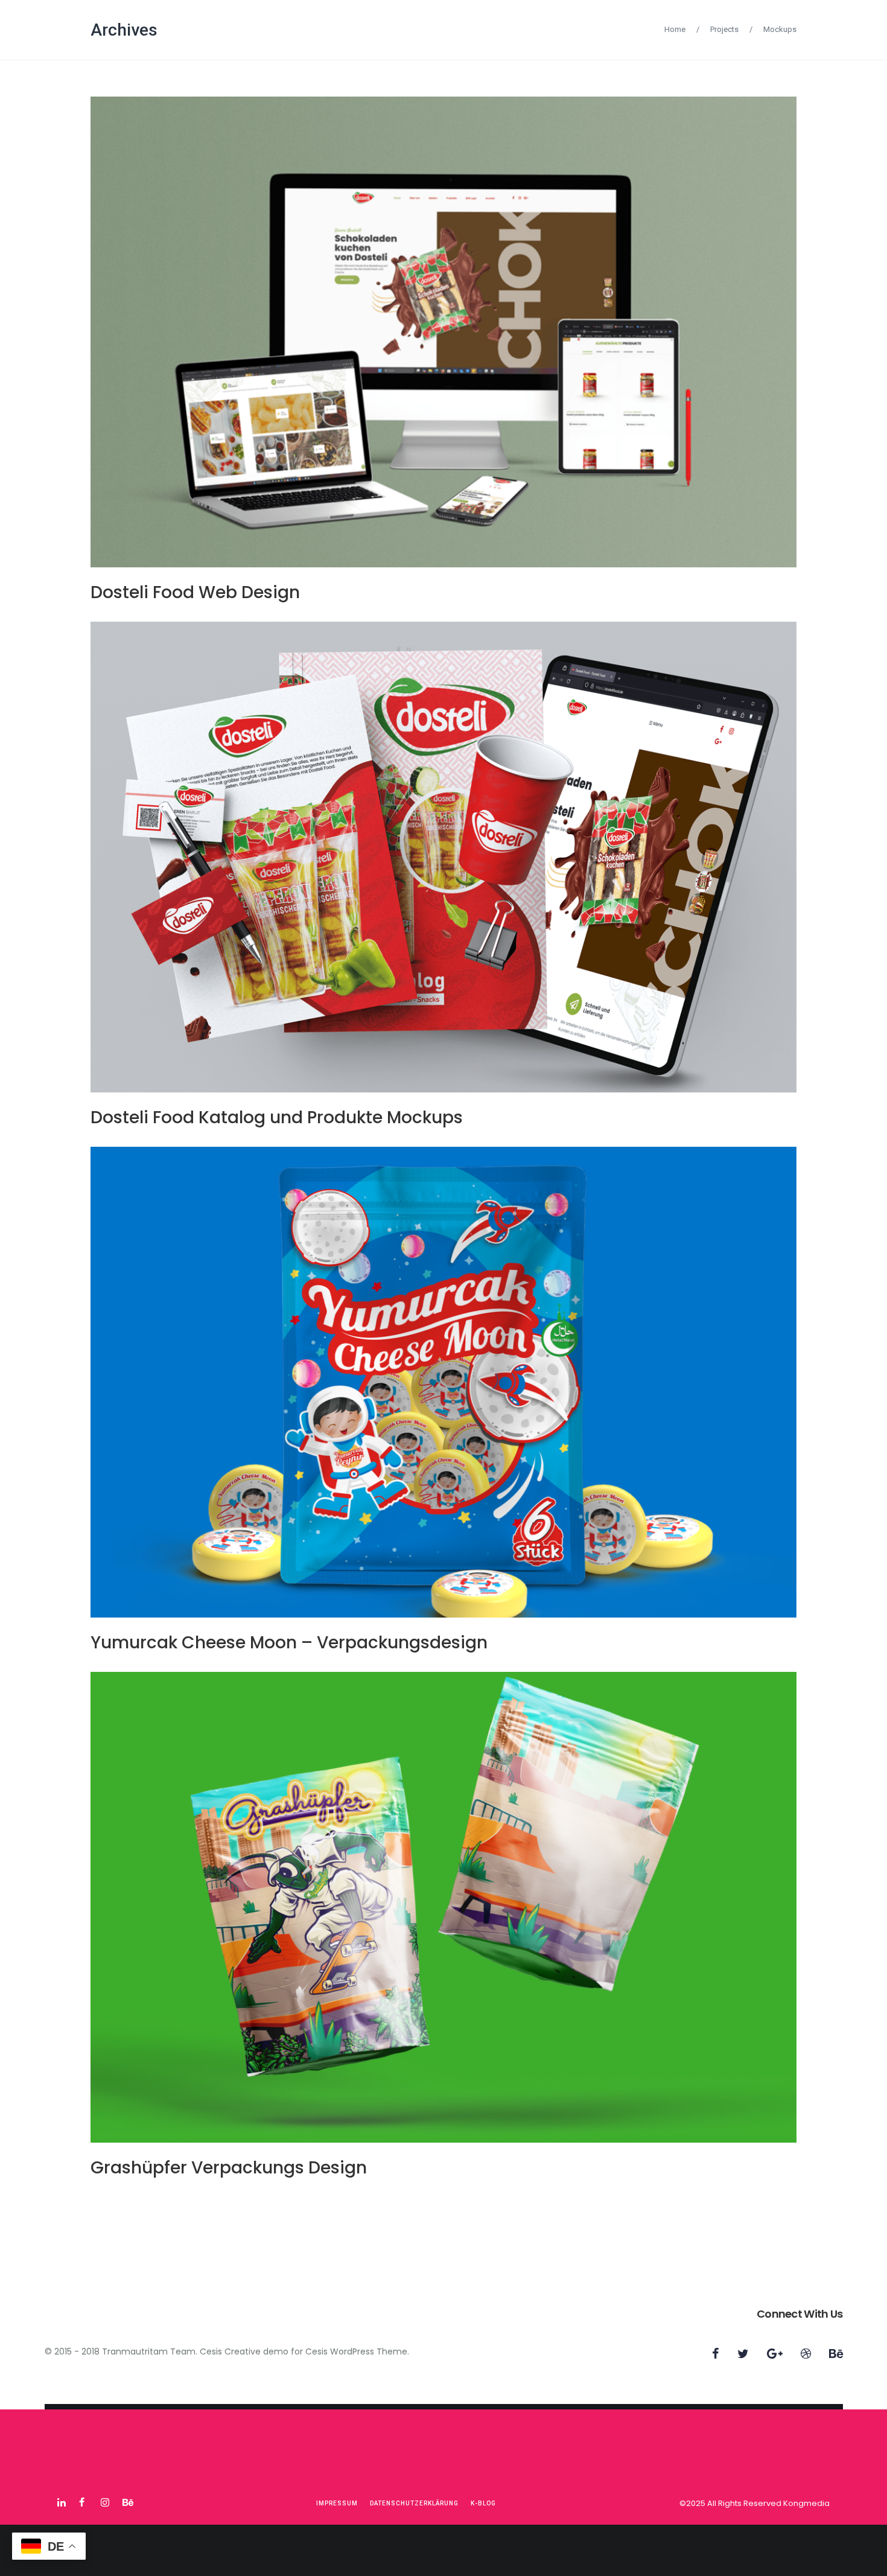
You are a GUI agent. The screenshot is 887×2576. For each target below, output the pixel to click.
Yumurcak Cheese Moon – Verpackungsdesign (289, 1643)
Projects (724, 29)
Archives (124, 30)
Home (675, 29)
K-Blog (483, 2503)
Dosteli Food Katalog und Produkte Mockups (277, 1117)
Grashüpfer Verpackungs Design (229, 2168)
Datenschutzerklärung (414, 2503)
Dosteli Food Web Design (195, 592)
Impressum (337, 2503)
